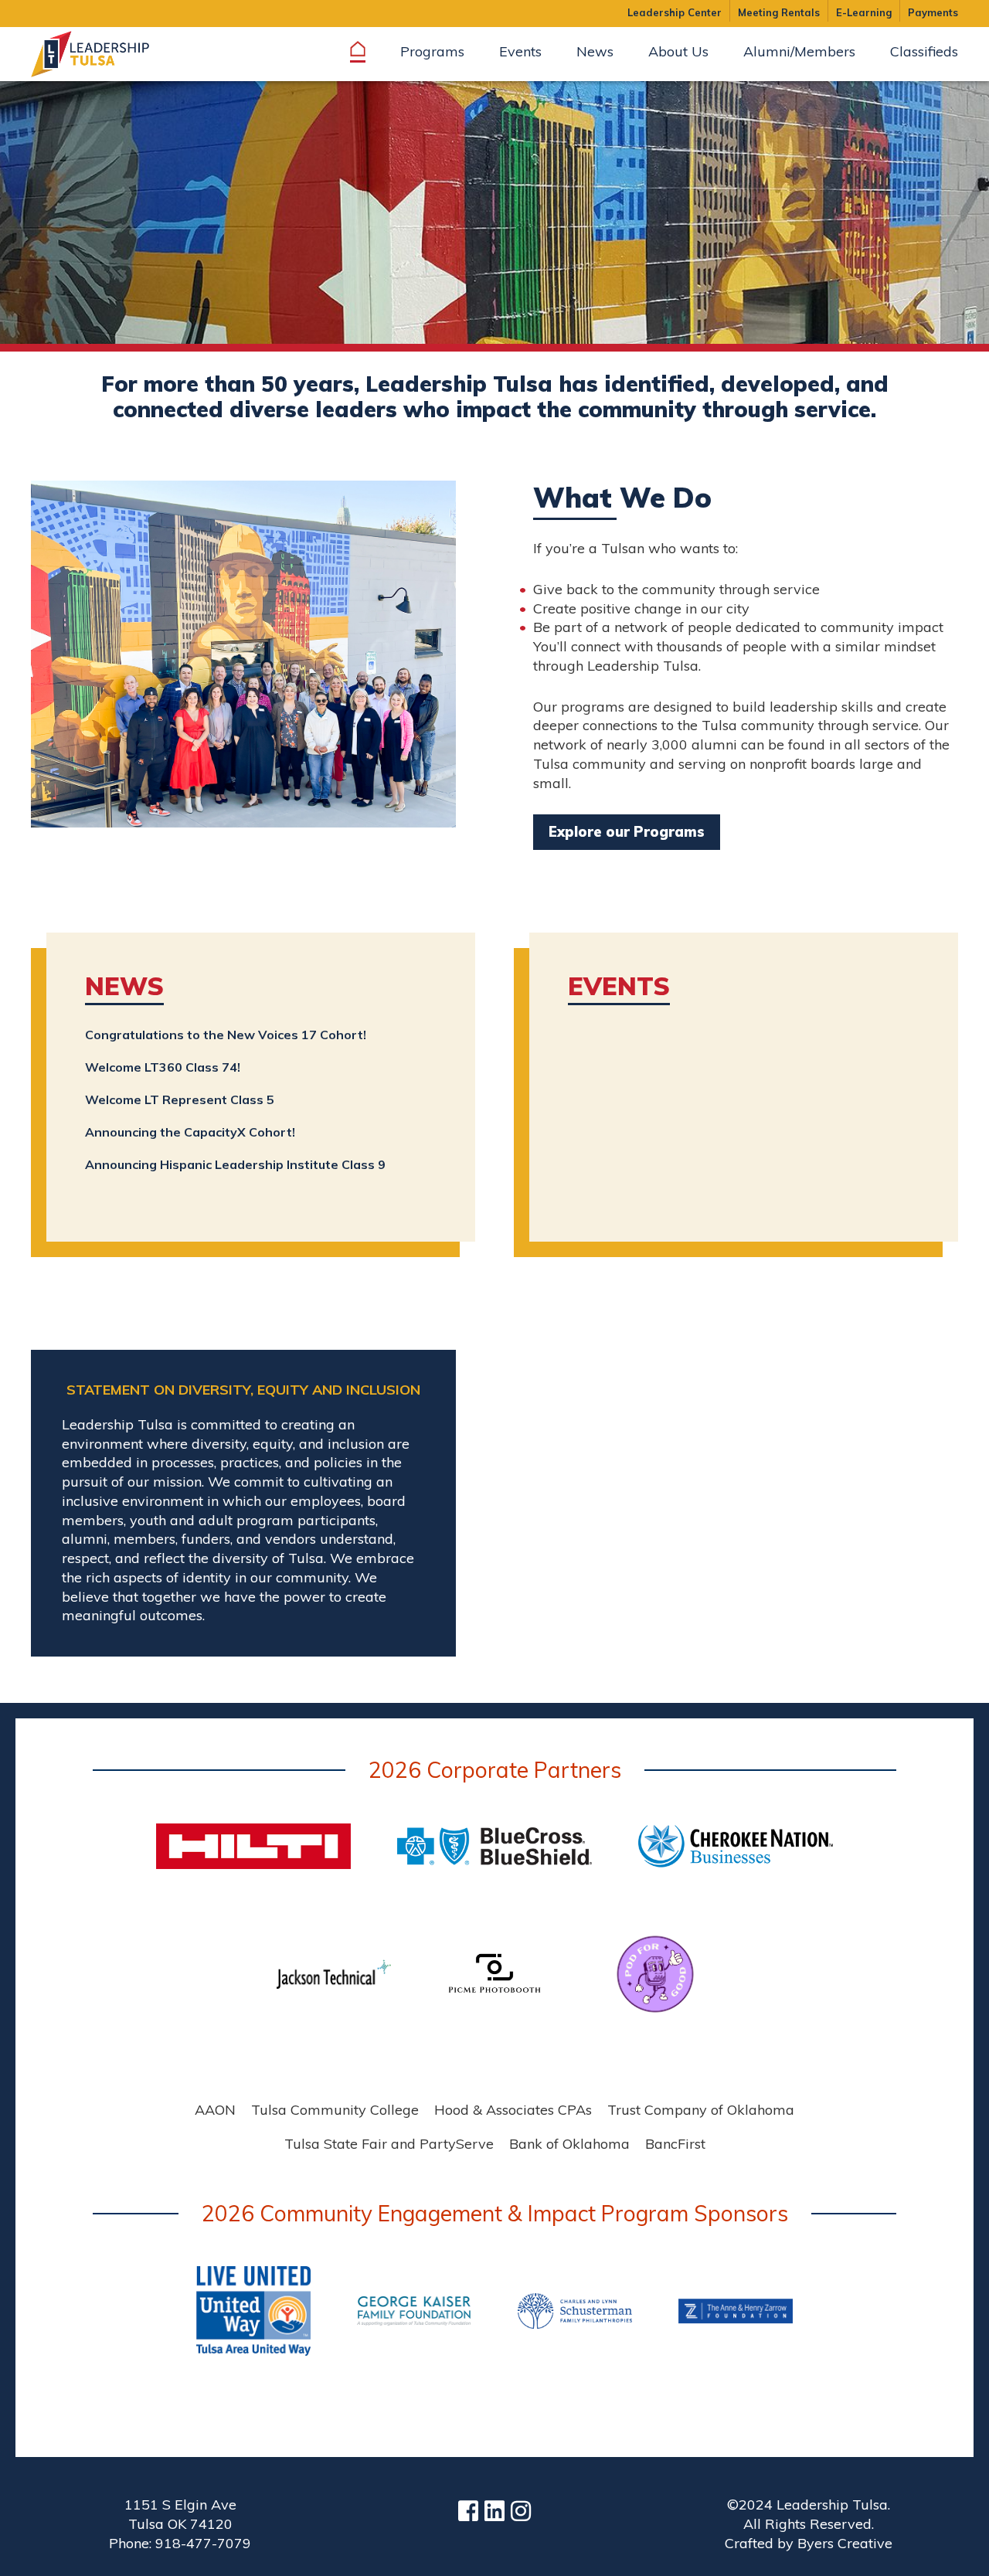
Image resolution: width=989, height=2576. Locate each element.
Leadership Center (675, 12)
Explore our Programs (627, 832)
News (124, 986)
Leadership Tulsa (108, 54)
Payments (933, 12)
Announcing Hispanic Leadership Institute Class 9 (235, 1164)
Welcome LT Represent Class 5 (180, 1099)
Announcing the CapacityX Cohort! (190, 1132)
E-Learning (864, 12)
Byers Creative (845, 2543)
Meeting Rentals (779, 12)
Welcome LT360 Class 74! (163, 1067)
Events (619, 986)
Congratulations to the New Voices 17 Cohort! (226, 1035)
